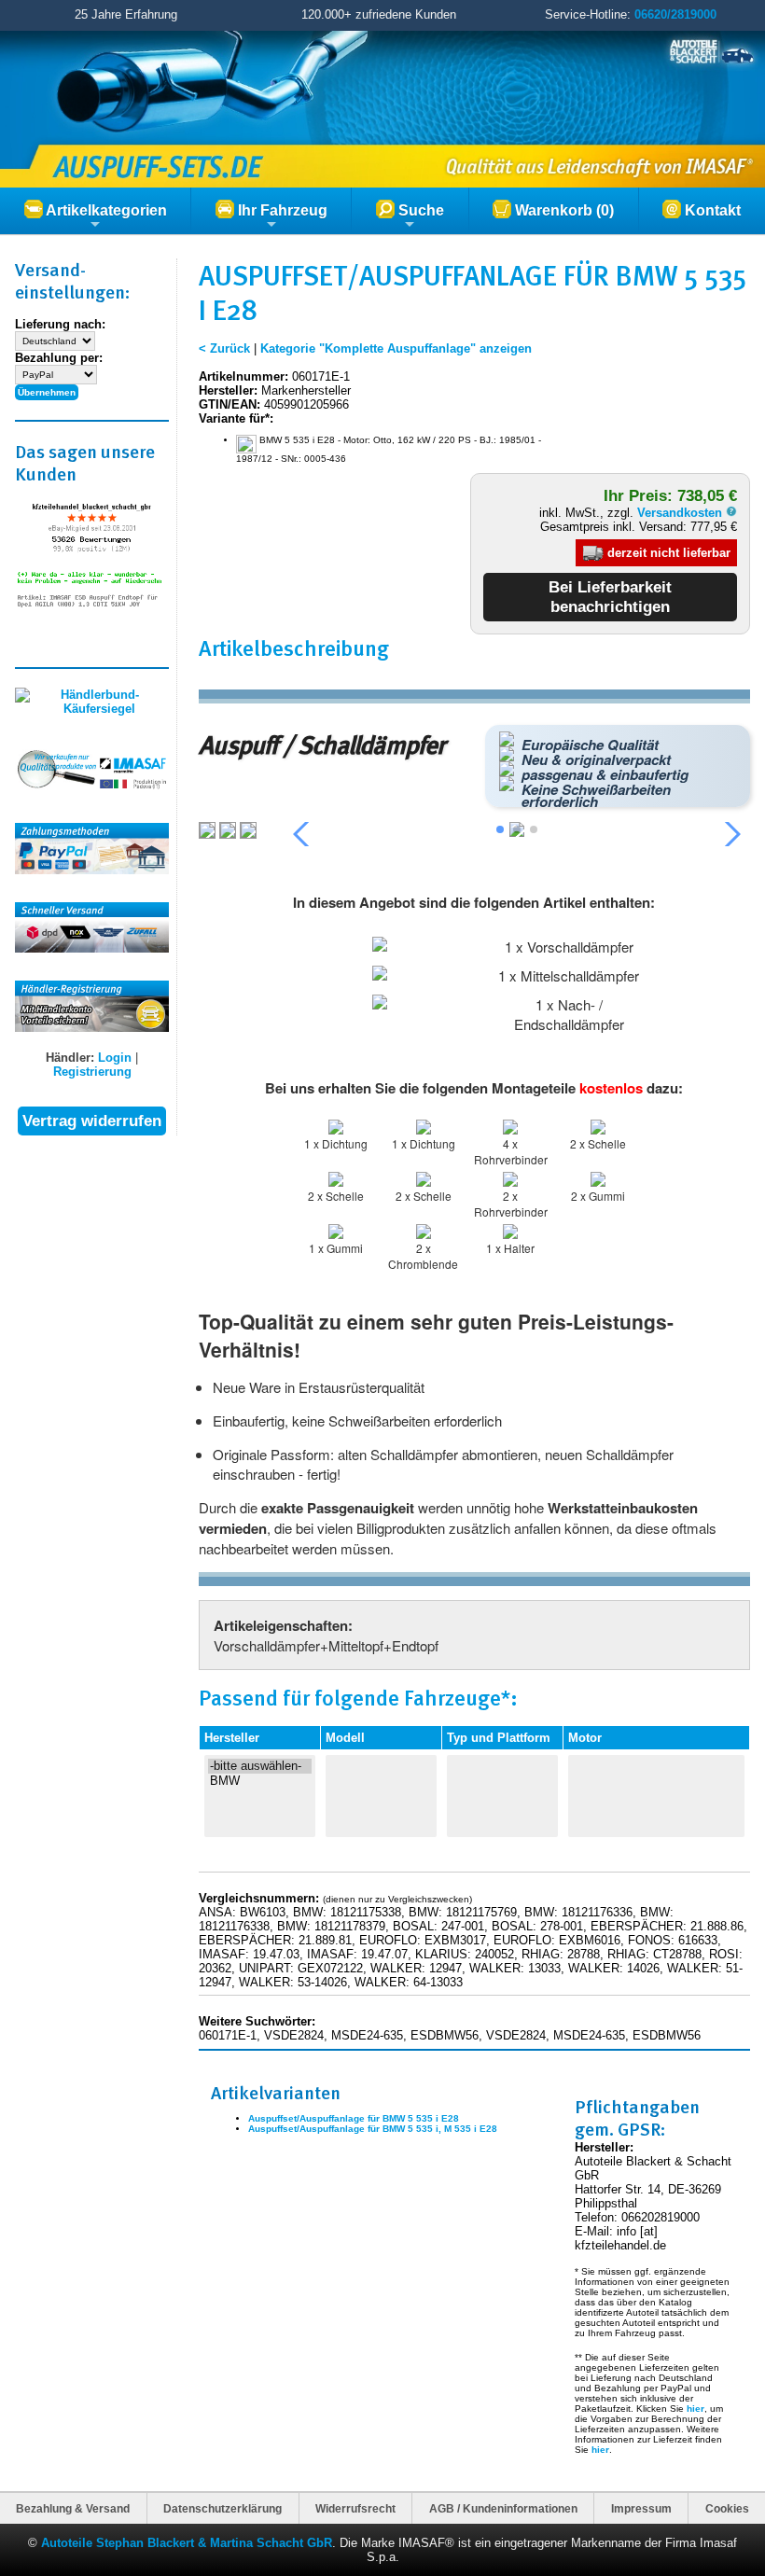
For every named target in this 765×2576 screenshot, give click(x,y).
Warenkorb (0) (563, 210)
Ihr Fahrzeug (281, 210)
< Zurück (224, 348)
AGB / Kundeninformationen (503, 2508)
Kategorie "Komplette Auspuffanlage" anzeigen (396, 348)
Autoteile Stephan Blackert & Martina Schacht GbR (187, 2543)
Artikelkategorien (105, 210)
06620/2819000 (675, 14)
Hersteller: (228, 390)
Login (115, 1058)
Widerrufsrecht (355, 2508)
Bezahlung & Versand (73, 2508)
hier (695, 2409)
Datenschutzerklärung (223, 2508)
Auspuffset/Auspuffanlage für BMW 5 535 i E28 (354, 2118)
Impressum (641, 2508)
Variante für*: (236, 418)
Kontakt (711, 210)
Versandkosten (682, 513)
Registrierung (92, 1072)
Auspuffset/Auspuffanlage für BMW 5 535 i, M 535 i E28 (373, 2129)
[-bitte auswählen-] (260, 1766)
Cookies (727, 2508)
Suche (419, 210)
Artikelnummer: (243, 376)
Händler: (70, 1058)
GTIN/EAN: (229, 404)
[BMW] (260, 1781)
